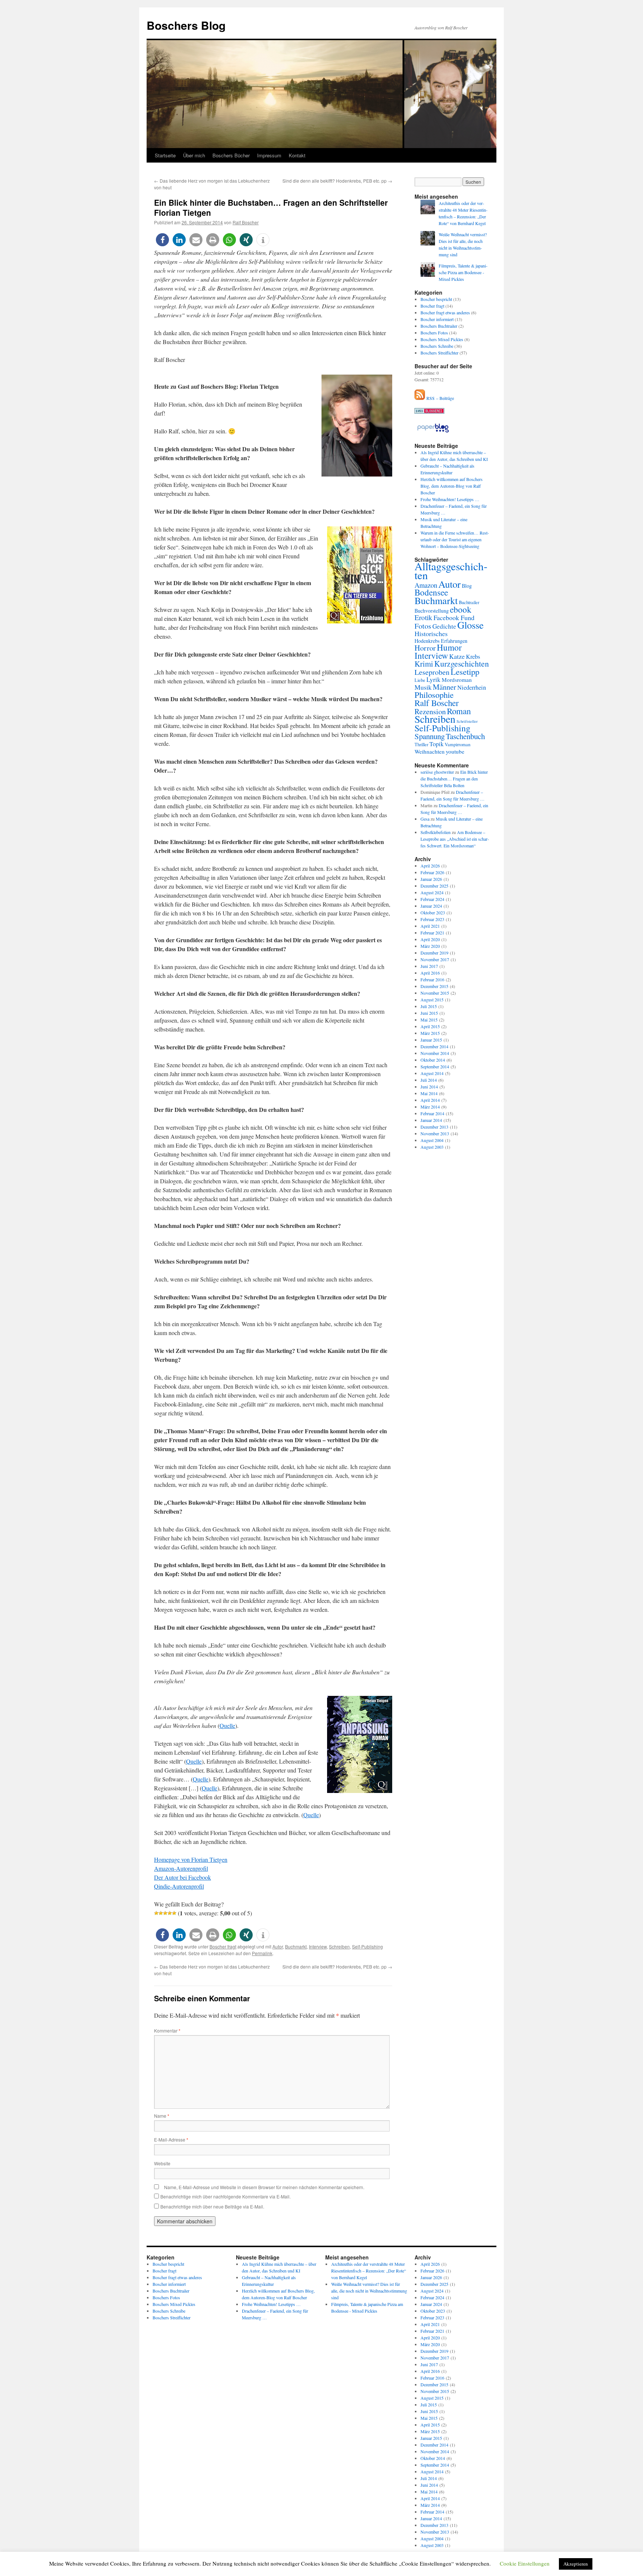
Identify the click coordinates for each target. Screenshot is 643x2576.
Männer (444, 687)
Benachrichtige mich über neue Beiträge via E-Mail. (212, 2206)
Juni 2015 (429, 1013)
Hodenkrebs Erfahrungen (441, 641)
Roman (459, 711)
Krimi (424, 664)
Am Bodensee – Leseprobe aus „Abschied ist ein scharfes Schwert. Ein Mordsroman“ (455, 839)
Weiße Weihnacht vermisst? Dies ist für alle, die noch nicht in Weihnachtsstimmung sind (369, 2291)
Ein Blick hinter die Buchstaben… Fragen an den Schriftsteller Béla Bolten (454, 779)
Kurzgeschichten (462, 663)
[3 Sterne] (165, 1913)
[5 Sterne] (174, 1913)
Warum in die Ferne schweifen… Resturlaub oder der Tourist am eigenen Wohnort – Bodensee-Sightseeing (455, 539)
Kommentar (167, 2030)
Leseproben (432, 672)
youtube (455, 751)
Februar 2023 (432, 919)
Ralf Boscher (246, 222)
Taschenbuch (465, 736)
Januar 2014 (431, 1120)
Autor (278, 1946)
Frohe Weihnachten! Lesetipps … (450, 499)
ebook (461, 609)
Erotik (423, 617)
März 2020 (430, 946)
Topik (436, 744)
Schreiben (339, 1946)
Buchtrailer (469, 602)
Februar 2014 (432, 1113)
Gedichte (444, 626)
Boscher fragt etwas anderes (445, 312)
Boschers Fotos (434, 333)
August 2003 (432, 1147)
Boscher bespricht (436, 299)
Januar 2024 (431, 906)
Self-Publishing (367, 1946)
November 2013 (435, 1133)
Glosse (471, 625)
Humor (449, 647)
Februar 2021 (432, 933)
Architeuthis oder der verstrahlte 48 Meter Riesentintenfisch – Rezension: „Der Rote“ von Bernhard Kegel (369, 2271)
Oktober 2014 (433, 1060)
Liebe (420, 680)
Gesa (425, 819)
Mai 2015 (429, 1020)
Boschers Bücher (231, 155)
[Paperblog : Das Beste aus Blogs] (433, 432)
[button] (162, 240)
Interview (318, 1946)
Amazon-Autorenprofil (181, 1868)
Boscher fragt (223, 1946)
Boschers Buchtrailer (439, 326)
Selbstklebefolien (436, 832)
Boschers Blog (186, 25)
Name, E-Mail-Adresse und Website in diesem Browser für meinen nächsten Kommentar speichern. (264, 2187)
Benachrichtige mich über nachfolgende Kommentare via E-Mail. (225, 2196)
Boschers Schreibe (437, 346)
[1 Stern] (156, 1913)
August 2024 (432, 892)
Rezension (430, 711)
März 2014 (430, 1107)
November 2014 (435, 1053)
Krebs (473, 657)
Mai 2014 (429, 1093)
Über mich (194, 155)
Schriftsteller (467, 721)
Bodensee (431, 592)
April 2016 (430, 973)
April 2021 (430, 926)
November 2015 (435, 993)
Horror (425, 648)
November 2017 (435, 959)
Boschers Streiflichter (439, 353)
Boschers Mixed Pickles (442, 339)
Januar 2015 (431, 1040)
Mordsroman (457, 680)
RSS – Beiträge (439, 398)
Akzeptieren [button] (576, 2564)
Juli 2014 (429, 1080)
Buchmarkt (296, 1946)
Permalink (262, 1953)
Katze (457, 656)
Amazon (426, 585)
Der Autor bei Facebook (183, 1877)
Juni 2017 (429, 966)
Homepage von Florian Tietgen (191, 1859)
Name (162, 2116)
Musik (423, 687)
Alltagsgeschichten (451, 570)
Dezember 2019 (434, 953)
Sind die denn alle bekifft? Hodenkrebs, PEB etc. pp (337, 181)
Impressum (269, 155)
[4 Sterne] (170, 1913)
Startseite (165, 155)
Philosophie (434, 694)
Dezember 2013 (434, 1127)
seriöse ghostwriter (437, 772)
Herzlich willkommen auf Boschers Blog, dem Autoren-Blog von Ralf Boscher (452, 486)
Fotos (423, 626)
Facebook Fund (454, 617)
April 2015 (430, 1026)
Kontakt (297, 155)
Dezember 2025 (434, 886)
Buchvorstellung (432, 611)
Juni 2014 (429, 1087)
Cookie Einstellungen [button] (525, 2563)
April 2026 (430, 866)
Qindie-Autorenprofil (179, 1886)
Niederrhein (472, 687)
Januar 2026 (431, 879)
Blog (467, 586)
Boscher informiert (437, 319)
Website (162, 2163)
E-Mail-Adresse (171, 2139)
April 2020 (430, 939)
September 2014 (435, 1066)
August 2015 (432, 1000)
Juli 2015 (429, 1006)
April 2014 (430, 1100)
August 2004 (432, 1140)
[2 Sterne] (161, 1913)
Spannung (430, 736)
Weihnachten (430, 751)
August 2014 (432, 1073)
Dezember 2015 (434, 986)
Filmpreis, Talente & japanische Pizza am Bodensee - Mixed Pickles (463, 272)
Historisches (431, 633)
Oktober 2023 (433, 912)
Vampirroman (458, 745)
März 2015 (430, 1033)
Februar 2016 (432, 979)
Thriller (421, 745)
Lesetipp (465, 671)
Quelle (227, 1725)
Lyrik (434, 679)
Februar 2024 (432, 899)
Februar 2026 (432, 872)
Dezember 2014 (434, 1046)
